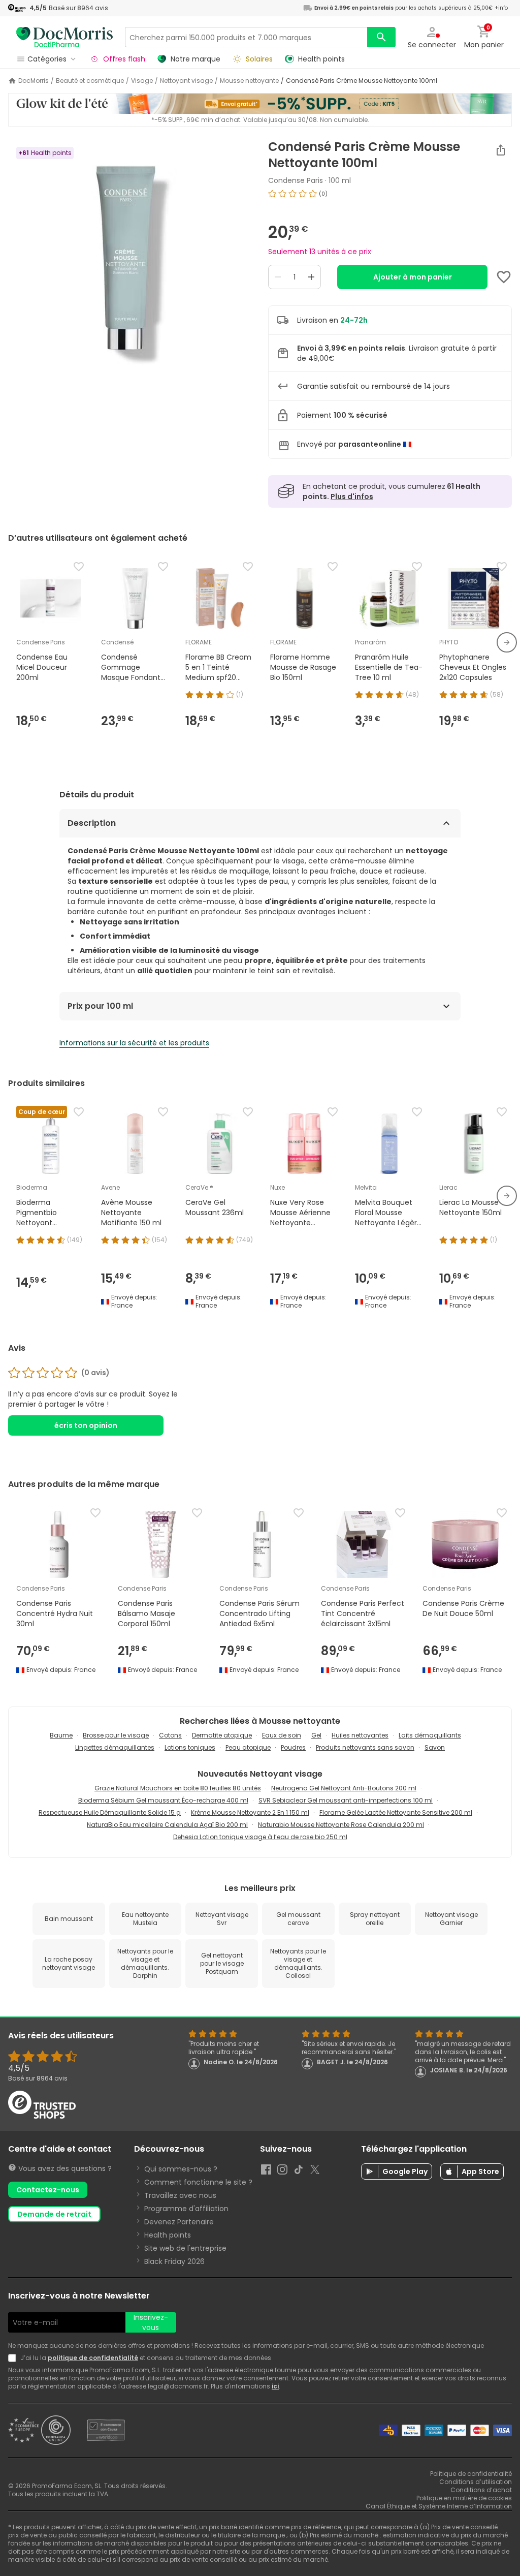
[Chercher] (381, 37)
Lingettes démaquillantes (115, 1747)
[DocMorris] (64, 37)
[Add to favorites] (504, 277)
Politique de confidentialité (471, 2474)
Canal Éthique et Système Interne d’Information (439, 2506)
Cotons (170, 1735)
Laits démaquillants (430, 1735)
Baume (61, 1735)
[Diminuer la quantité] (278, 277)
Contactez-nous (48, 2190)
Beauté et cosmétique (90, 81)
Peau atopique (248, 1747)
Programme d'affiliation (186, 2209)
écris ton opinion (86, 1425)
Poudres (293, 1747)
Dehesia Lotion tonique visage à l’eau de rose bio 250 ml (260, 1837)
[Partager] (501, 150)
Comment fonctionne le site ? (198, 2182)
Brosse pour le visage (116, 1735)
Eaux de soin (282, 1735)
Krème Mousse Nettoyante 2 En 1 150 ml (250, 1812)
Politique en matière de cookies (464, 2498)
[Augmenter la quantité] (311, 277)
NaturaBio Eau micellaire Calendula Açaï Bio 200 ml (167, 1825)
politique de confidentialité (93, 2358)
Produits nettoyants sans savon (365, 1747)
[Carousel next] (507, 642)
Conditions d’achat (481, 2490)
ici (275, 2386)
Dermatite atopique (222, 1735)
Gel (316, 1735)
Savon (435, 1747)
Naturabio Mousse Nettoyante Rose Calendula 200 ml (341, 1825)
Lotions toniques (190, 1747)
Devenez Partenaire (179, 2222)
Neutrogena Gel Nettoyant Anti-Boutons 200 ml (344, 1788)
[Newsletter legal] (14, 2358)
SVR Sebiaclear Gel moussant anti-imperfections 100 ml (346, 1800)
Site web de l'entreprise (185, 2248)
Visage (142, 81)
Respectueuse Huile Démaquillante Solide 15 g (110, 1812)
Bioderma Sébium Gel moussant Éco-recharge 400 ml (163, 1800)
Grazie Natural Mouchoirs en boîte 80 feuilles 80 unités (178, 1788)
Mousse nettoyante (249, 81)
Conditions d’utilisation (476, 2482)
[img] (130, 267)
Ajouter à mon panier (413, 277)
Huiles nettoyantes (360, 1735)
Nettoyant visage (186, 81)
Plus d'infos (352, 496)
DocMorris (34, 81)
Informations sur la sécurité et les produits (134, 1043)
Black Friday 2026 (174, 2261)
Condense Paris (296, 180)
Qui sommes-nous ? (181, 2169)
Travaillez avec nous (180, 2195)
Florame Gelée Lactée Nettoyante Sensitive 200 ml (396, 1812)
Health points (168, 2235)
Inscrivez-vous (151, 2322)
